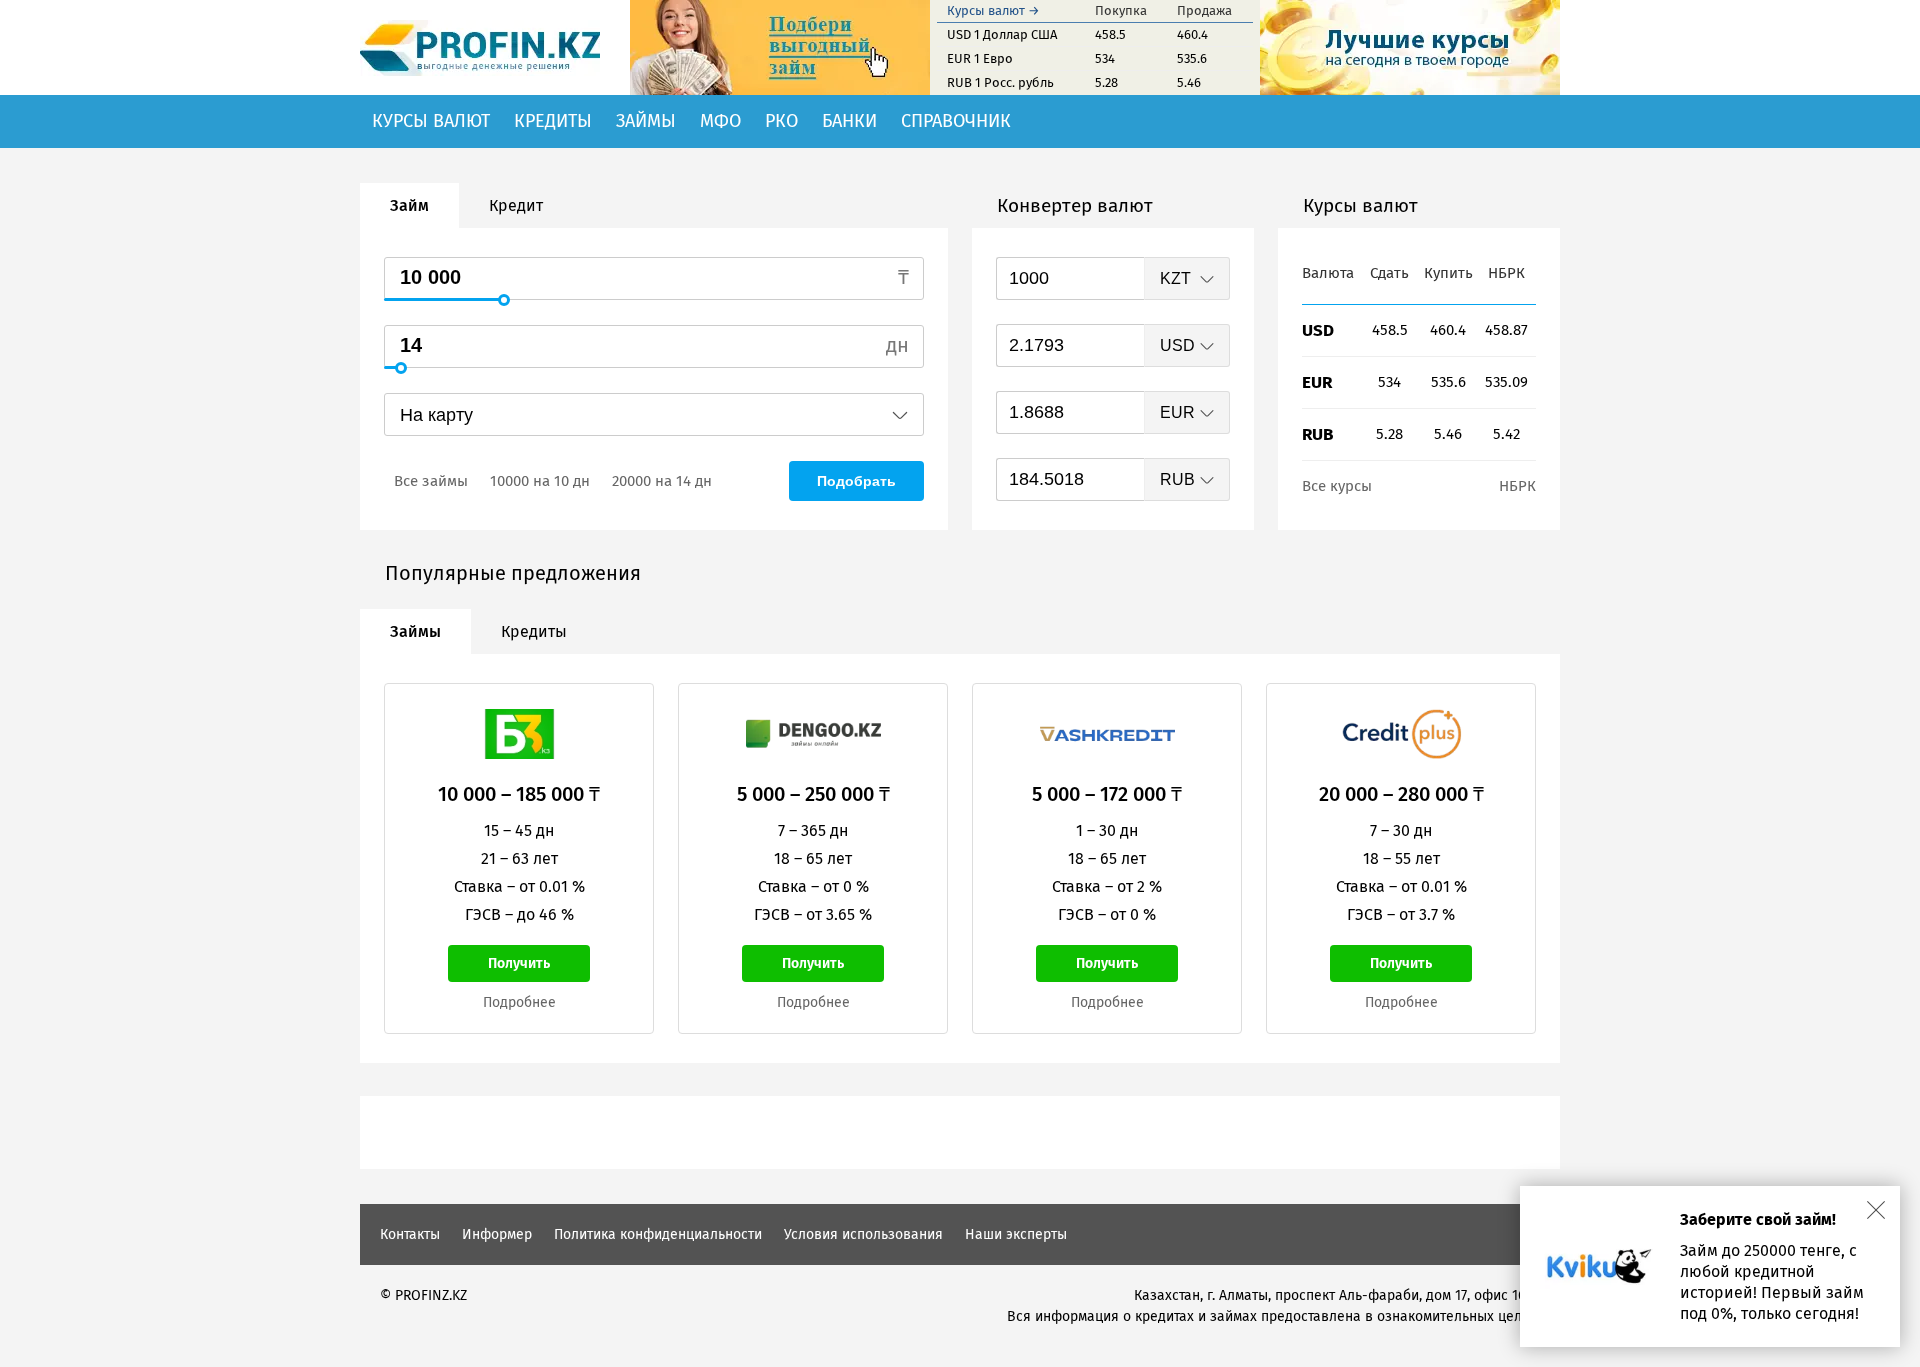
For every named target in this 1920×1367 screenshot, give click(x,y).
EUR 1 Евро (980, 58)
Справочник (956, 121)
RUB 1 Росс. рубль (1000, 82)
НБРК (1517, 486)
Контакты (410, 1234)
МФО (720, 121)
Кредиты (553, 121)
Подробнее (519, 1002)
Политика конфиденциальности (658, 1234)
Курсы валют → (993, 10)
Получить (519, 963)
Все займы (431, 481)
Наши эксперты (1016, 1234)
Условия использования (863, 1234)
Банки (849, 121)
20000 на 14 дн (662, 481)
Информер (497, 1234)
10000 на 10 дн (540, 481)
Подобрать (856, 481)
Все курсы (1337, 486)
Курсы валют (431, 121)
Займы (646, 121)
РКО (781, 121)
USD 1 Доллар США (1002, 34)
